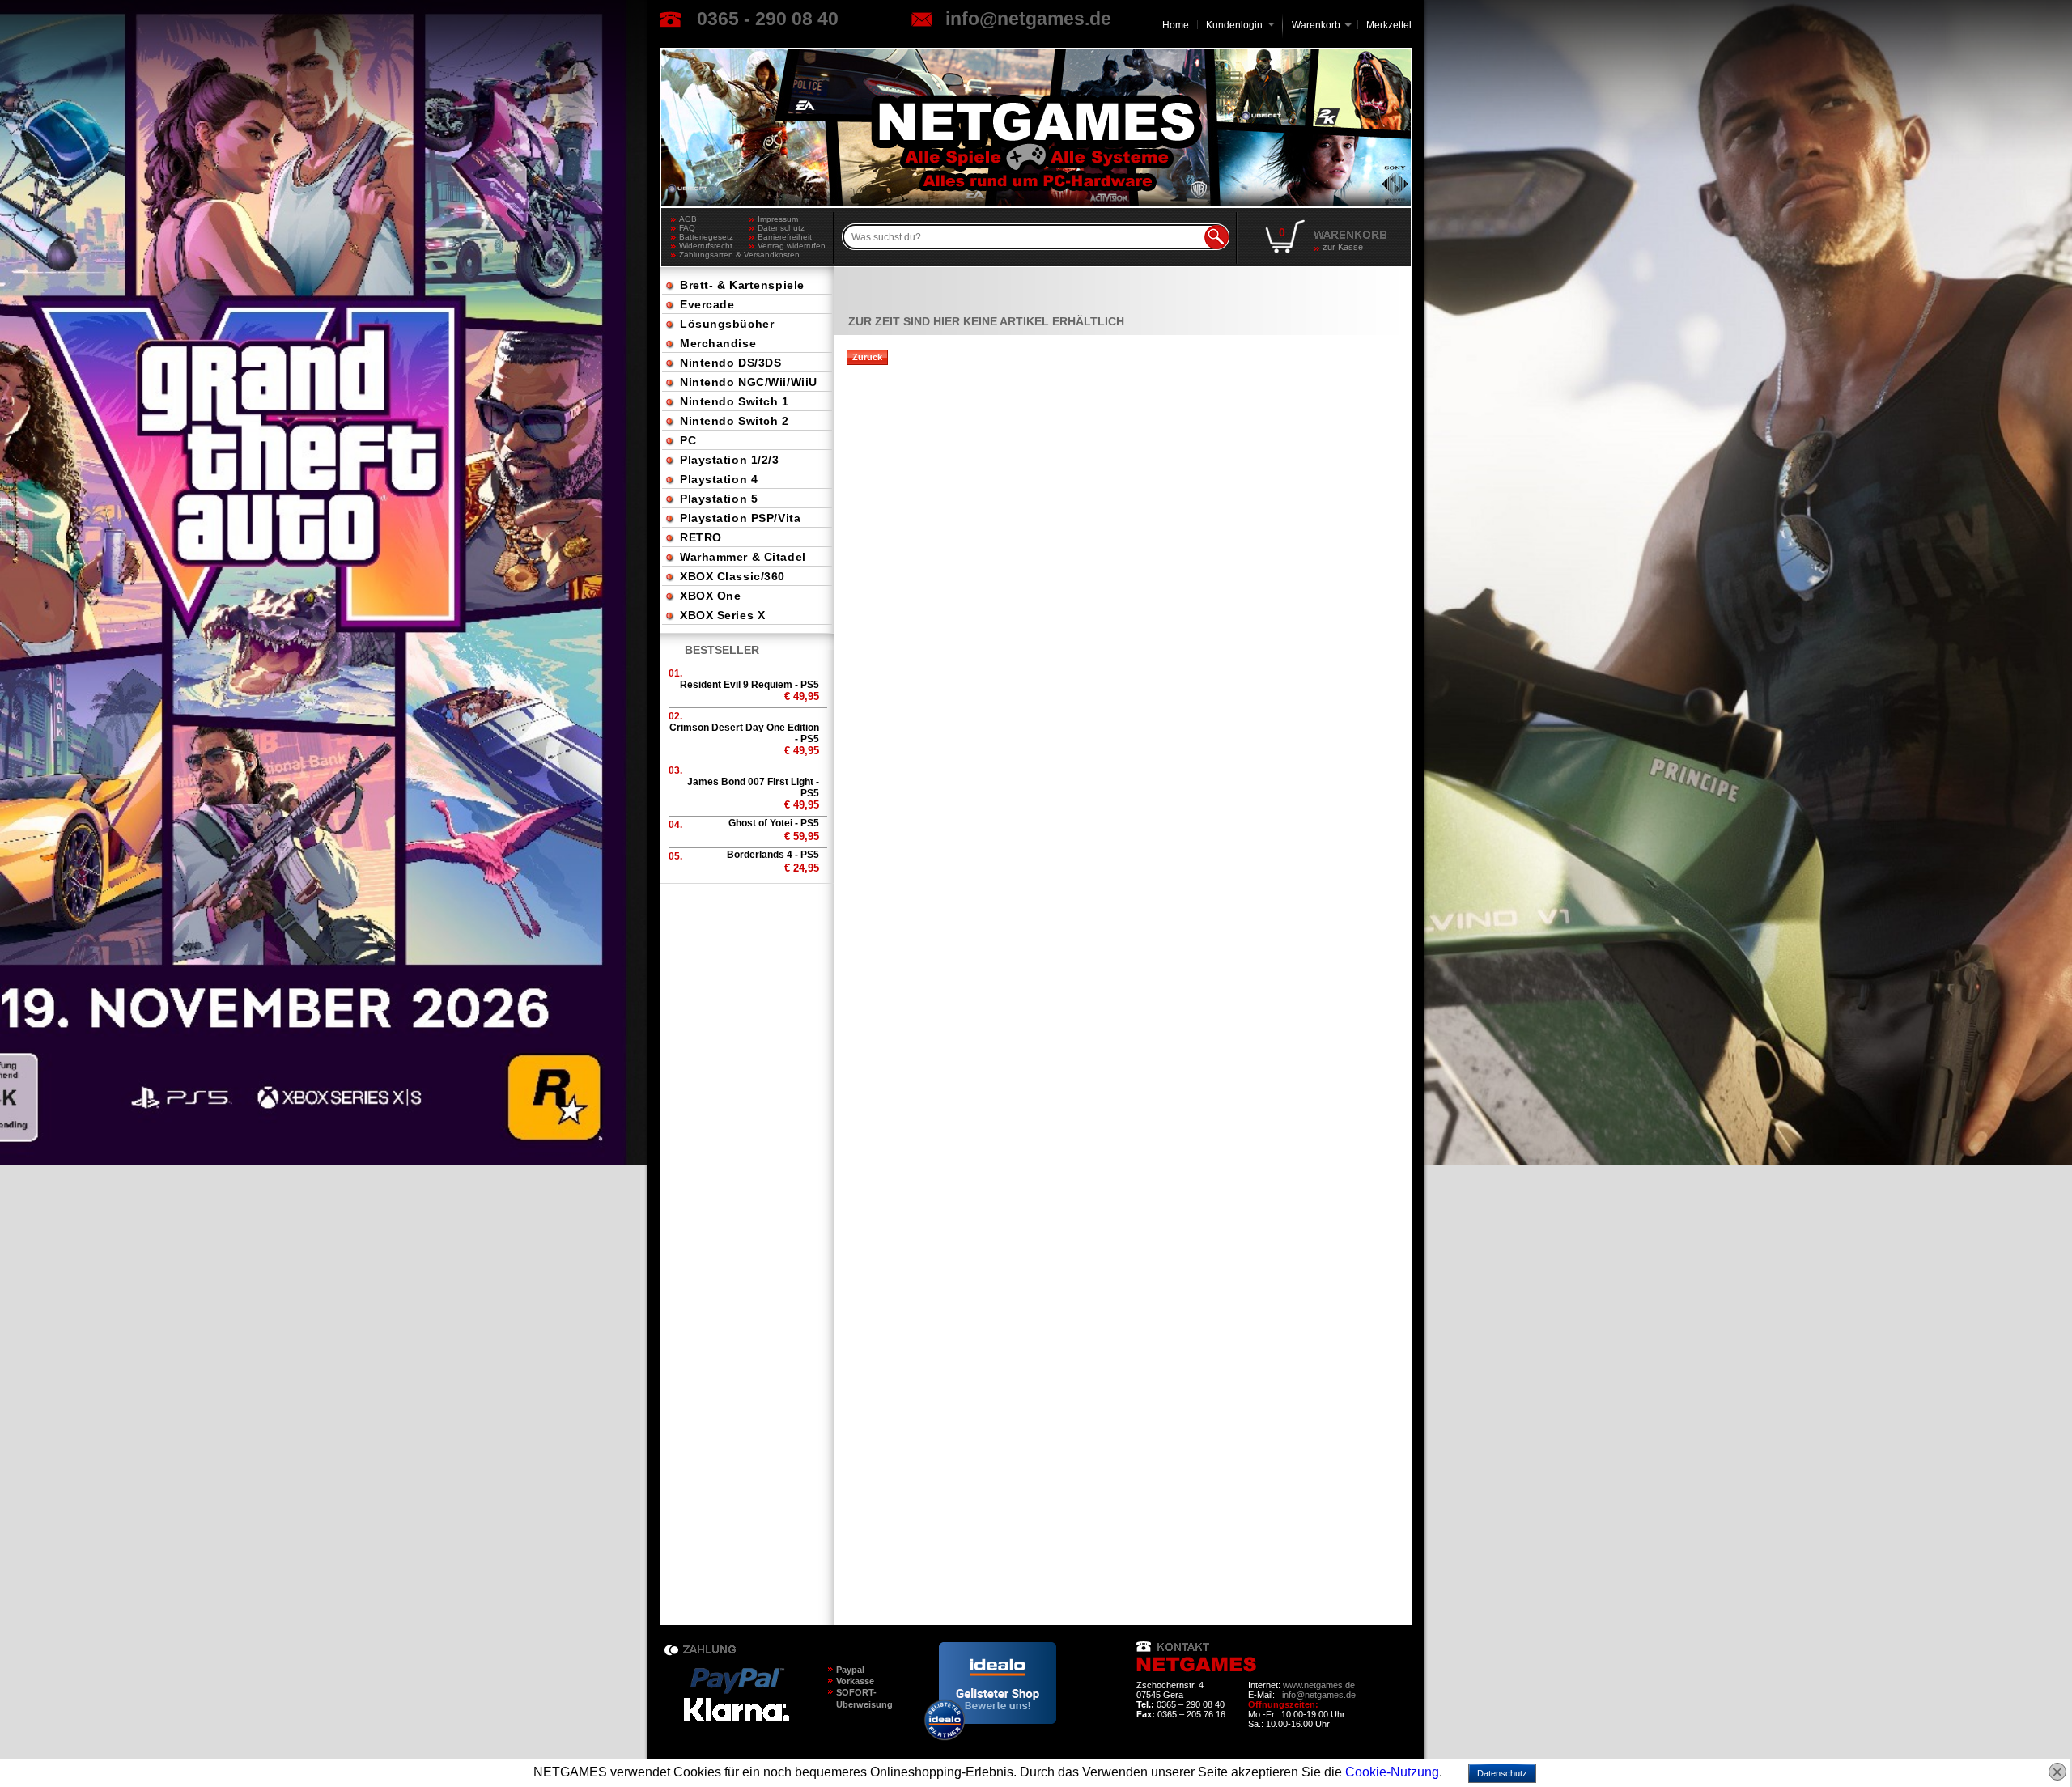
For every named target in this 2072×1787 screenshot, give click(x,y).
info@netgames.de (1028, 19)
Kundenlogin (1240, 25)
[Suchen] (1216, 237)
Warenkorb (1316, 24)
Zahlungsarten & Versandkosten (714, 255)
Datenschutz (781, 228)
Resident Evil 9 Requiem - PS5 (749, 685)
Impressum (778, 219)
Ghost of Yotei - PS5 (774, 823)
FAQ (687, 228)
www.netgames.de (1319, 1685)
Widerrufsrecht (706, 246)
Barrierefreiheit (785, 237)
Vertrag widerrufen (792, 246)
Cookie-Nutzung (1392, 1772)
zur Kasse (1343, 247)
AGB (688, 219)
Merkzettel (1389, 25)
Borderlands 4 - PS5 (773, 855)
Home (1176, 25)
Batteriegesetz (706, 237)
